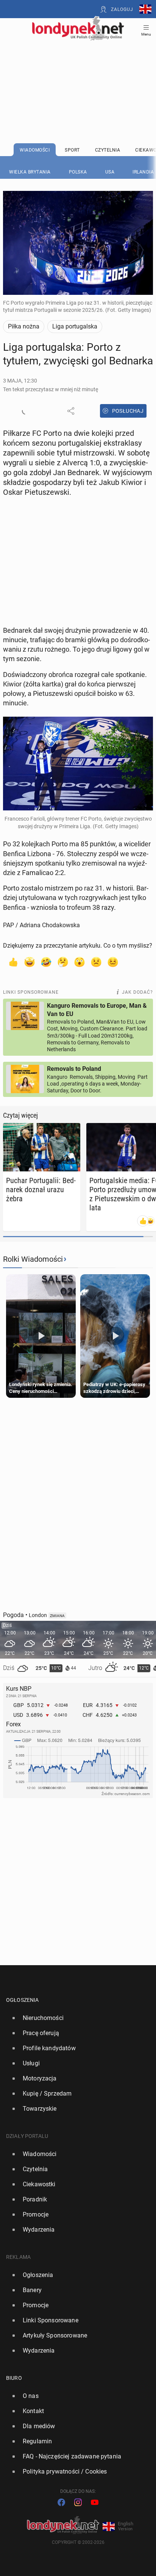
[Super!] (30, 962)
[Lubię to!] (13, 962)
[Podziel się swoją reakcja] (26, 411)
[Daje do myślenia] (63, 962)
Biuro (14, 2378)
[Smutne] (96, 962)
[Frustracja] (113, 962)
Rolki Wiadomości (33, 1259)
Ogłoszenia (23, 2000)
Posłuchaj (128, 411)
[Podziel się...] (71, 411)
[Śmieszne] (46, 962)
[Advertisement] (78, 73)
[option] (75, 2018)
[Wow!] (80, 962)
